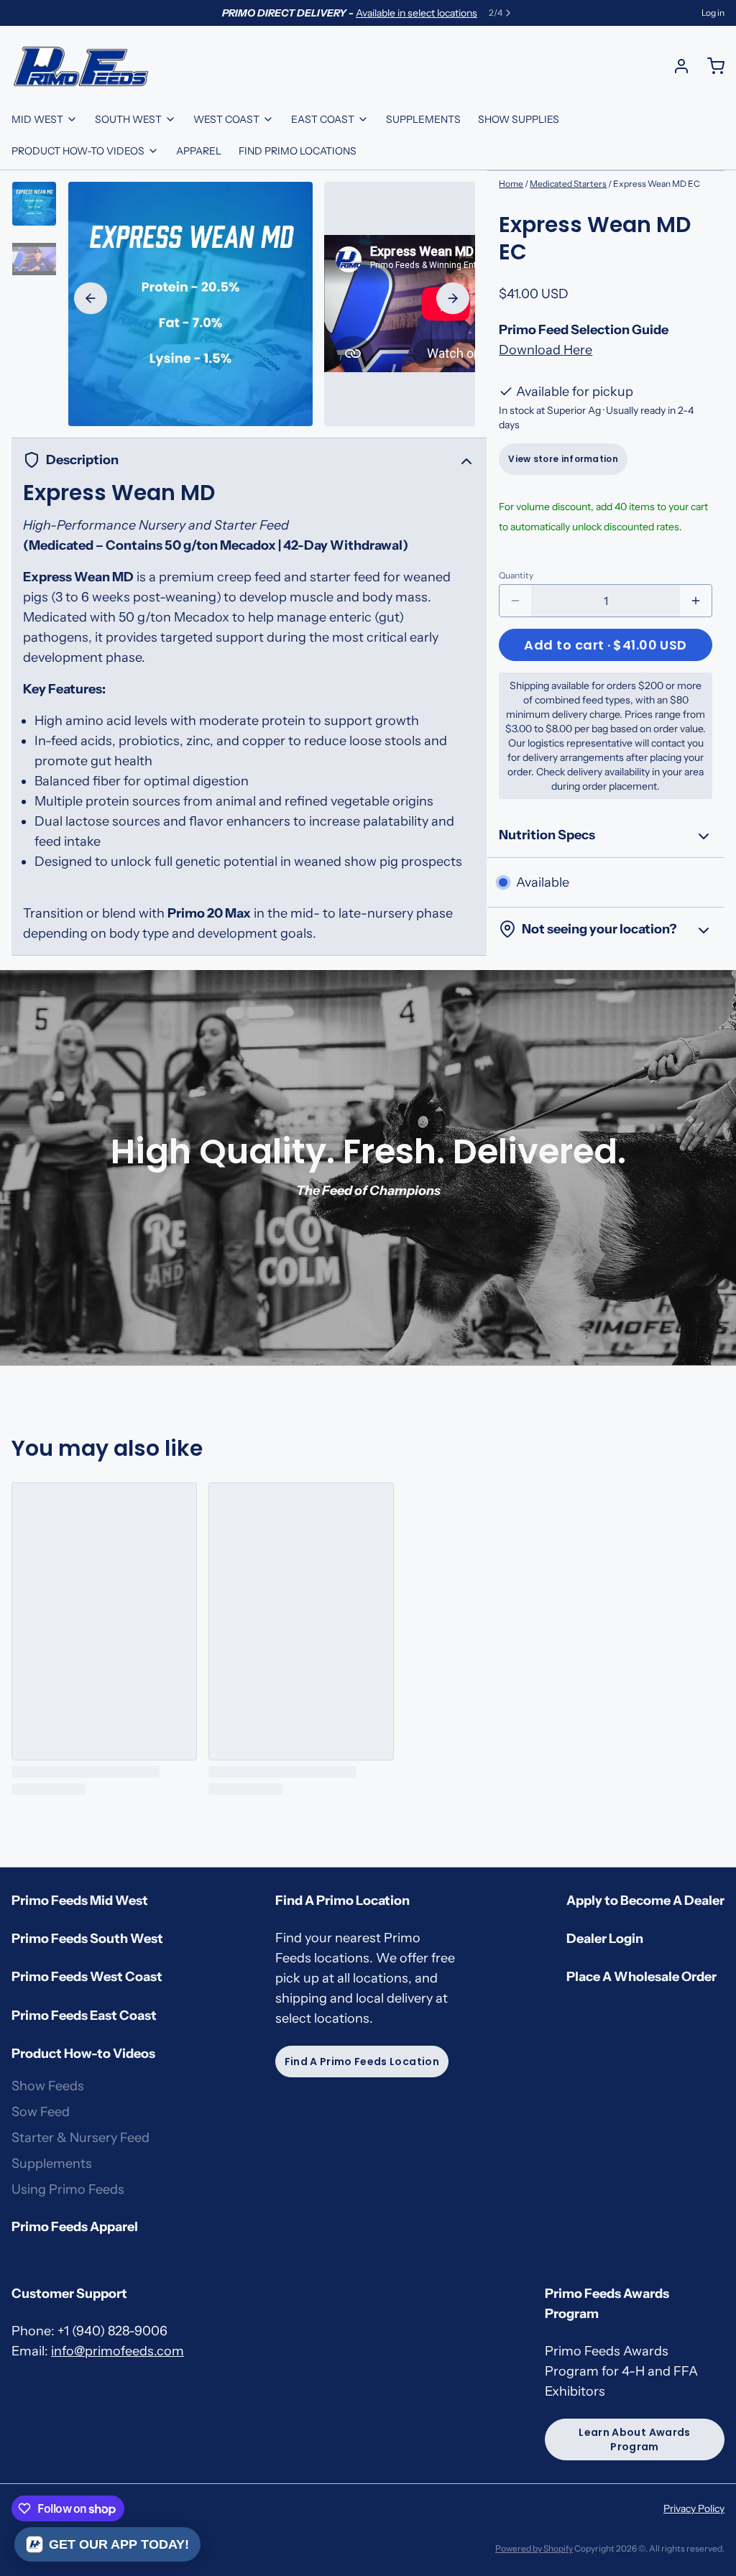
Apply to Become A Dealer (645, 1901)
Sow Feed (41, 2112)
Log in (713, 13)
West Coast (226, 119)
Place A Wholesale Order (641, 1977)
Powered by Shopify (534, 2548)
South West (128, 119)
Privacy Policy (694, 2508)
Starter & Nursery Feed (80, 2138)
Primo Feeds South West (87, 1939)
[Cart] (710, 66)
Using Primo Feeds (68, 2189)
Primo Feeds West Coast (87, 1977)
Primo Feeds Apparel (75, 2227)
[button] (606, 645)
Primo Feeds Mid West (80, 1901)
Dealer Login (605, 1939)
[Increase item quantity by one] (696, 601)
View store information (563, 459)
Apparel (199, 151)
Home (511, 184)
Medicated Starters (568, 184)
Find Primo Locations (298, 151)
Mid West (37, 119)
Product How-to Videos (78, 151)
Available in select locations (417, 13)
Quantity (516, 575)
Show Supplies (519, 119)
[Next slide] (453, 298)
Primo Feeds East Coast (84, 2016)
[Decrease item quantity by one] (515, 601)
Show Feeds (48, 2086)
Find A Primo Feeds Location (362, 2062)
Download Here (546, 350)
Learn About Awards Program (634, 2439)
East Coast (323, 119)
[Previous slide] (91, 298)
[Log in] (676, 66)
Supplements (423, 119)
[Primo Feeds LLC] (81, 66)
